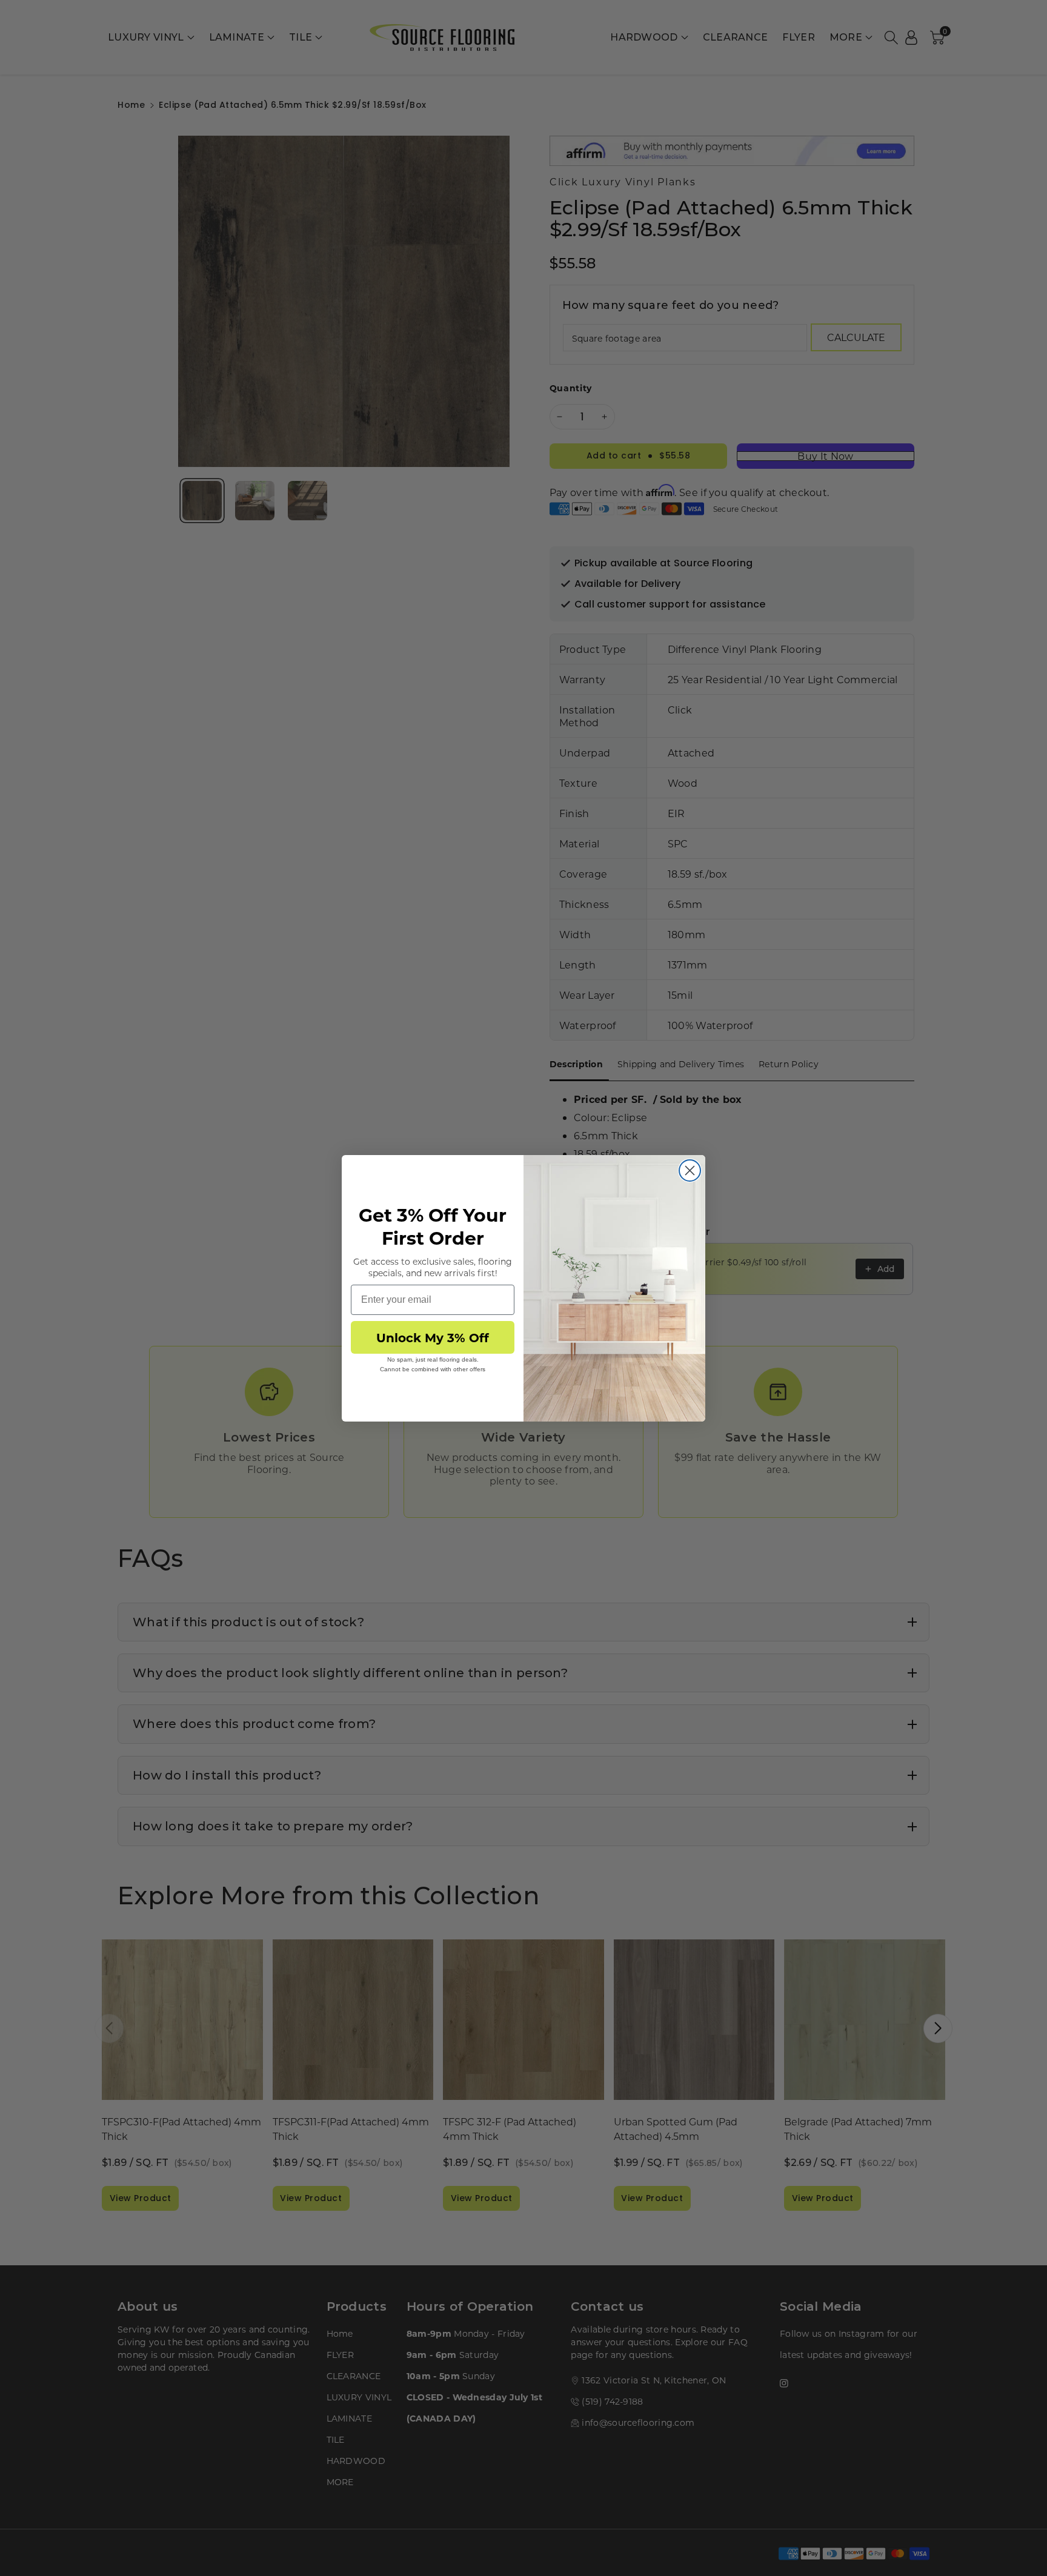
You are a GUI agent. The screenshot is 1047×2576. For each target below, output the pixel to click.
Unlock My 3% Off (433, 1337)
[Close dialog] (690, 1170)
